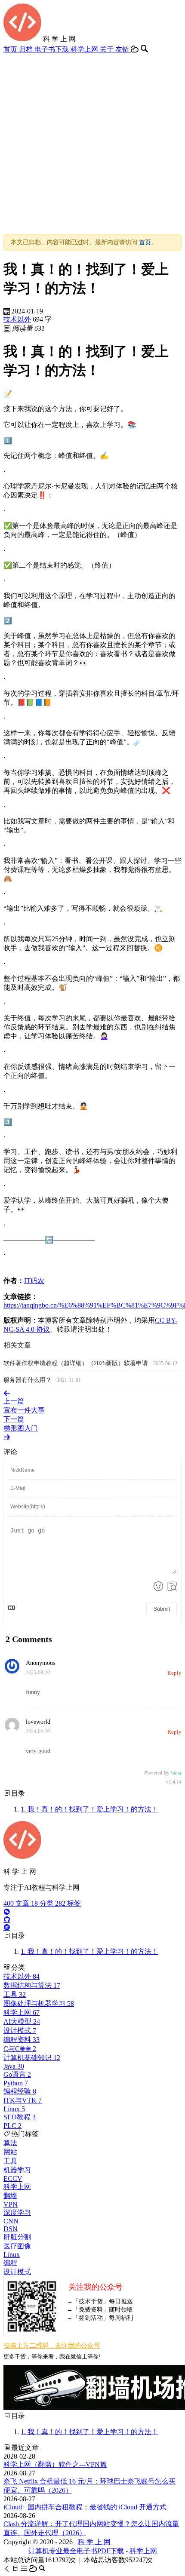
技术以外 (17, 319)
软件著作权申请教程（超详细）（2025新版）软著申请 (77, 1363)
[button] (8, 2568)
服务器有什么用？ (28, 1380)
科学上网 (85, 49)
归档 (27, 49)
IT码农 (34, 1281)
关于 (108, 49)
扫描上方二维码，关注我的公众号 (52, 2346)
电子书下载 (52, 49)
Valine (176, 1773)
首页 (11, 49)
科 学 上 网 (94, 2542)
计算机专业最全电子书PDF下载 (76, 2551)
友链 (123, 49)
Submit (162, 1609)
